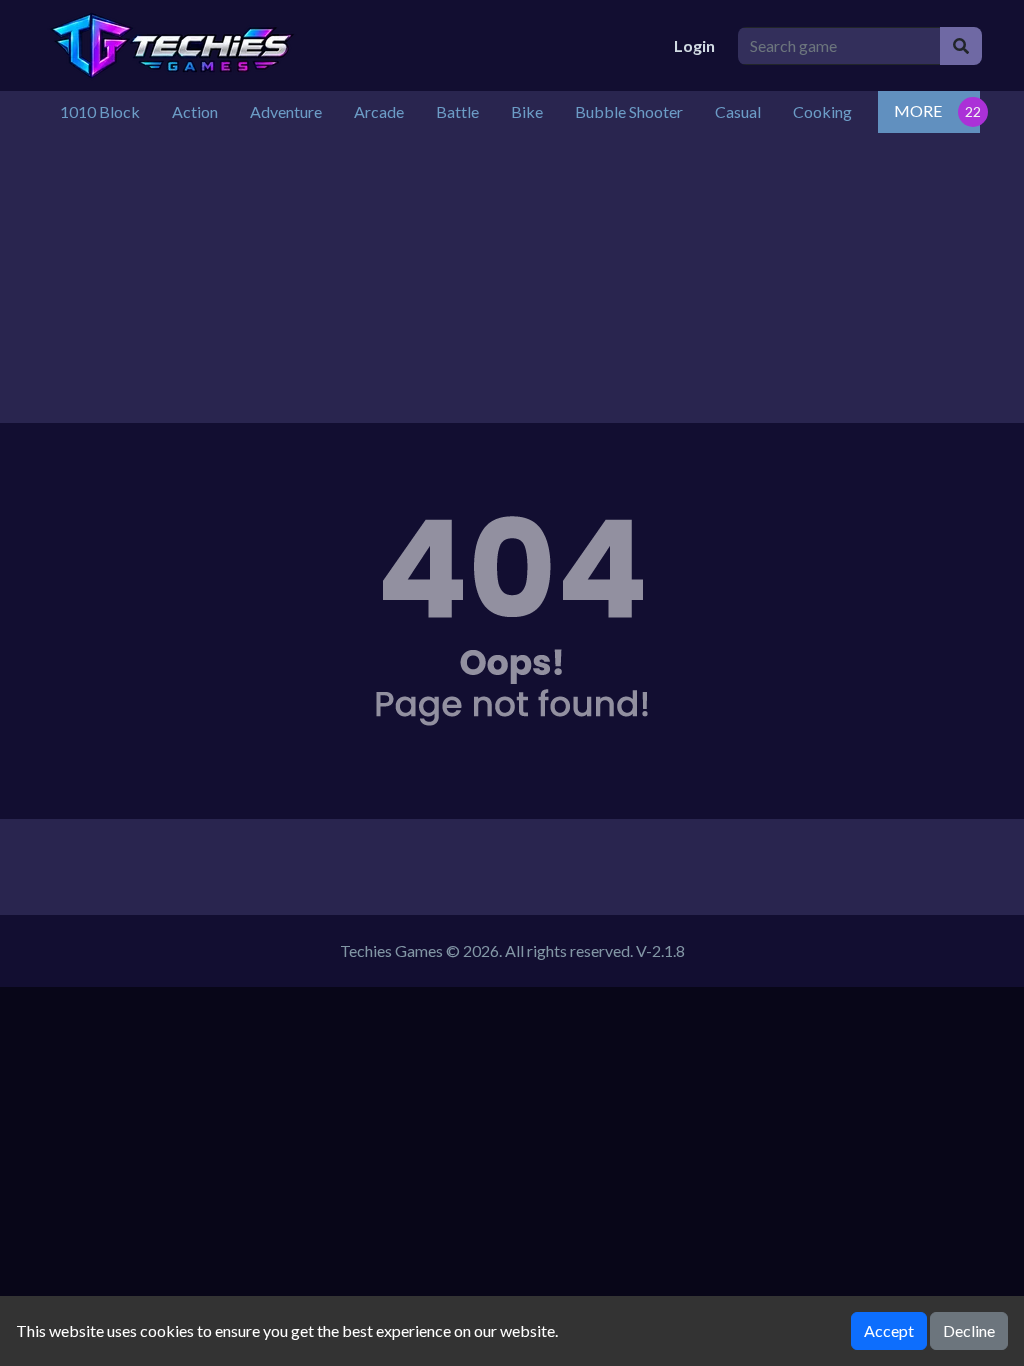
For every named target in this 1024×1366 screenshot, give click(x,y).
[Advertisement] (512, 283)
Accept (889, 1330)
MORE (918, 110)
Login (694, 45)
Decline (969, 1330)
